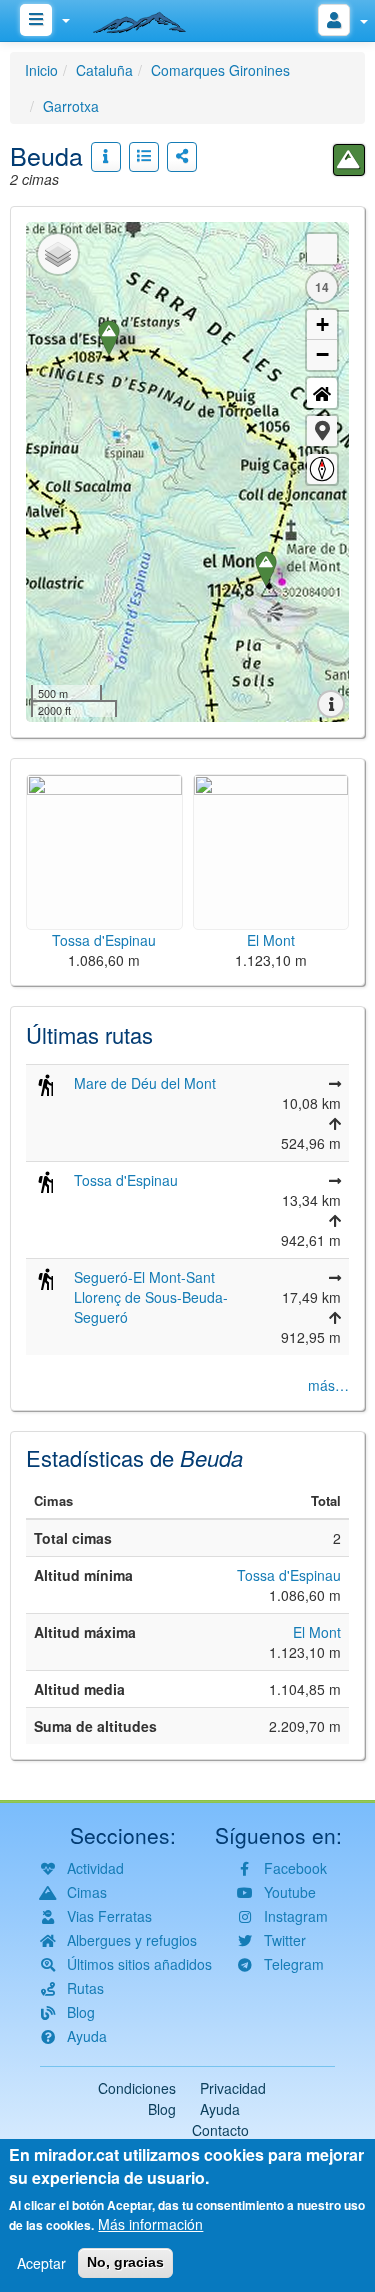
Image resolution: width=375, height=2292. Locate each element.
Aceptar (41, 2263)
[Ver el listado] (144, 157)
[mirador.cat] (150, 18)
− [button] (322, 354)
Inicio (41, 70)
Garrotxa (71, 106)
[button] (322, 431)
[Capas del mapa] (58, 254)
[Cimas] (349, 160)
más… (328, 1385)
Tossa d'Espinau (126, 1180)
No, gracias (125, 2262)
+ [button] (322, 324)
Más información (150, 2224)
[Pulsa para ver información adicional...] (106, 157)
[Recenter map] (322, 393)
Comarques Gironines (220, 70)
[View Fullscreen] (322, 249)
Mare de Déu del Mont (145, 1083)
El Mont (317, 1632)
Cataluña (104, 70)
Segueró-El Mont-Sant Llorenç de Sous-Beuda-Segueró (151, 1297)
